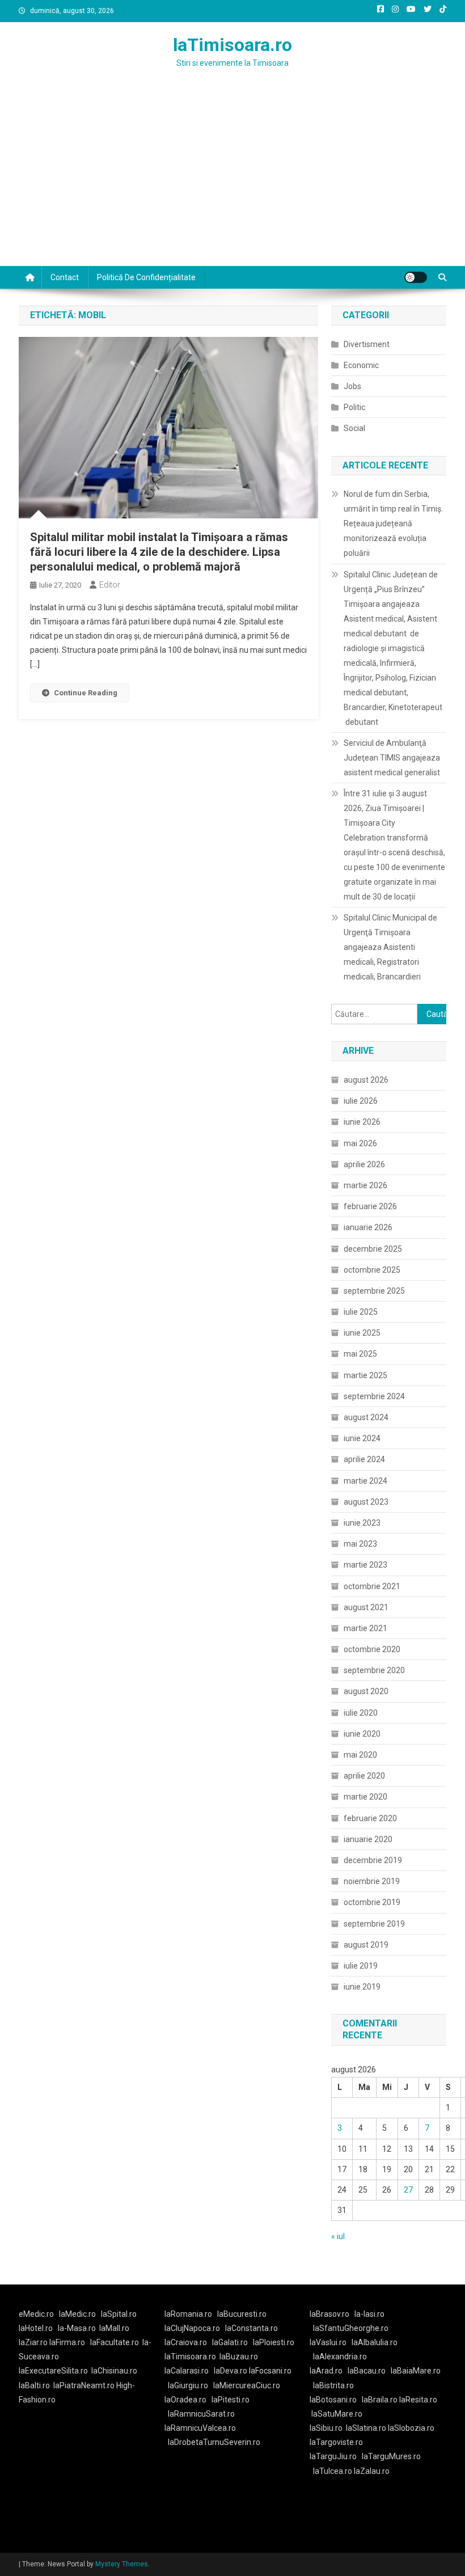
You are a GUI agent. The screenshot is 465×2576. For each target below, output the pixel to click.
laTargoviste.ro (336, 2442)
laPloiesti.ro (274, 2342)
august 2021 (366, 1607)
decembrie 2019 (373, 1860)
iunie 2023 (362, 1523)
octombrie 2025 (372, 1270)
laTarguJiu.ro (336, 2456)
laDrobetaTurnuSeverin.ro (214, 2442)
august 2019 (366, 1945)
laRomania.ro (188, 2314)
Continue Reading (86, 693)
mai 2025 (360, 1354)
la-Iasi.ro (369, 2314)
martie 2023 (365, 1565)
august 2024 (366, 1417)
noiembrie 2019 (372, 1881)
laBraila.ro (380, 2400)
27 (408, 2190)
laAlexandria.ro (340, 2357)
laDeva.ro (231, 2371)
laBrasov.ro (329, 2314)
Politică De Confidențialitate (146, 277)
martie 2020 (365, 1797)
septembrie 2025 (374, 1291)
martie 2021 (365, 1628)
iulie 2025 (361, 1312)
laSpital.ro (119, 2314)
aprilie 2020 (364, 1776)
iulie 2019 (361, 1966)
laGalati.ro (230, 2342)
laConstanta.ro (251, 2328)
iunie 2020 (362, 1734)
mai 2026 (360, 1143)
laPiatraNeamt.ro (84, 2385)
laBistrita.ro (333, 2385)
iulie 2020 (361, 1713)
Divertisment (367, 344)
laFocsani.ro (270, 2371)
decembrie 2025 (373, 1249)
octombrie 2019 (372, 1902)
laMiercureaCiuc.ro (247, 2385)
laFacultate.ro (115, 2342)
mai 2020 (360, 1755)
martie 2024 (365, 1481)
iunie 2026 (362, 1122)
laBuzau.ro (239, 2357)
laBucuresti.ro (242, 2314)
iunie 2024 (362, 1438)
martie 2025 (365, 1375)
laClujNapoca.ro (192, 2328)
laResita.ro (418, 2400)
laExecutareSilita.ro (53, 2371)
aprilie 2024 (364, 1459)
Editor (110, 585)
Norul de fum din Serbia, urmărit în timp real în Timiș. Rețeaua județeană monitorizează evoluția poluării (393, 523)
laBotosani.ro (333, 2400)
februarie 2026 (370, 1206)
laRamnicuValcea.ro (200, 2428)
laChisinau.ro (114, 2371)
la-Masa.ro (77, 2328)
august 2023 (366, 1502)
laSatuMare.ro (337, 2414)
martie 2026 (365, 1185)
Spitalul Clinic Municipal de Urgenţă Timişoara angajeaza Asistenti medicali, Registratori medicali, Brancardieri (390, 947)
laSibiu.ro (326, 2428)
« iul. (339, 2236)
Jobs (352, 386)
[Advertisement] (232, 181)
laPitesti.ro (231, 2400)
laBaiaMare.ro (416, 2371)
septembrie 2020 (374, 1670)
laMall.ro (114, 2328)
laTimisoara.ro (232, 45)
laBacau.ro (367, 2371)
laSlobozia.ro (411, 2428)
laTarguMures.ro (391, 2456)
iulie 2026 (361, 1101)
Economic (361, 365)
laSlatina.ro (366, 2428)
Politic (354, 407)
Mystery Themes (122, 2564)
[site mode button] (416, 277)
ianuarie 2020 (368, 1839)
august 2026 (366, 1080)
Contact (65, 277)
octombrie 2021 (372, 1586)
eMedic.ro (36, 2314)
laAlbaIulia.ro (375, 2342)
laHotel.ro (36, 2328)
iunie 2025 (362, 1333)
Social (354, 428)
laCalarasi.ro (187, 2371)
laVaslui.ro (331, 2342)
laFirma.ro (67, 2342)
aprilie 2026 (364, 1164)
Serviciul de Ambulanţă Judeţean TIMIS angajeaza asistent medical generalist (392, 758)
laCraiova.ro (186, 2342)
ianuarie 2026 (368, 1227)
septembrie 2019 (374, 1924)
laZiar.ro (34, 2342)
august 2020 (366, 1691)
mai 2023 (360, 1544)
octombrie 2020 (372, 1649)
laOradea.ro (185, 2400)
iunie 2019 (362, 1987)
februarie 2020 (370, 1818)
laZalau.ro (372, 2471)
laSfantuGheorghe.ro (351, 2328)
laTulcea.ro (333, 2471)
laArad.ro (326, 2371)
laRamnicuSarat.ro (201, 2414)
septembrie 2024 (374, 1396)
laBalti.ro (34, 2385)
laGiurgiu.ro (191, 2385)
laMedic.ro (78, 2314)
